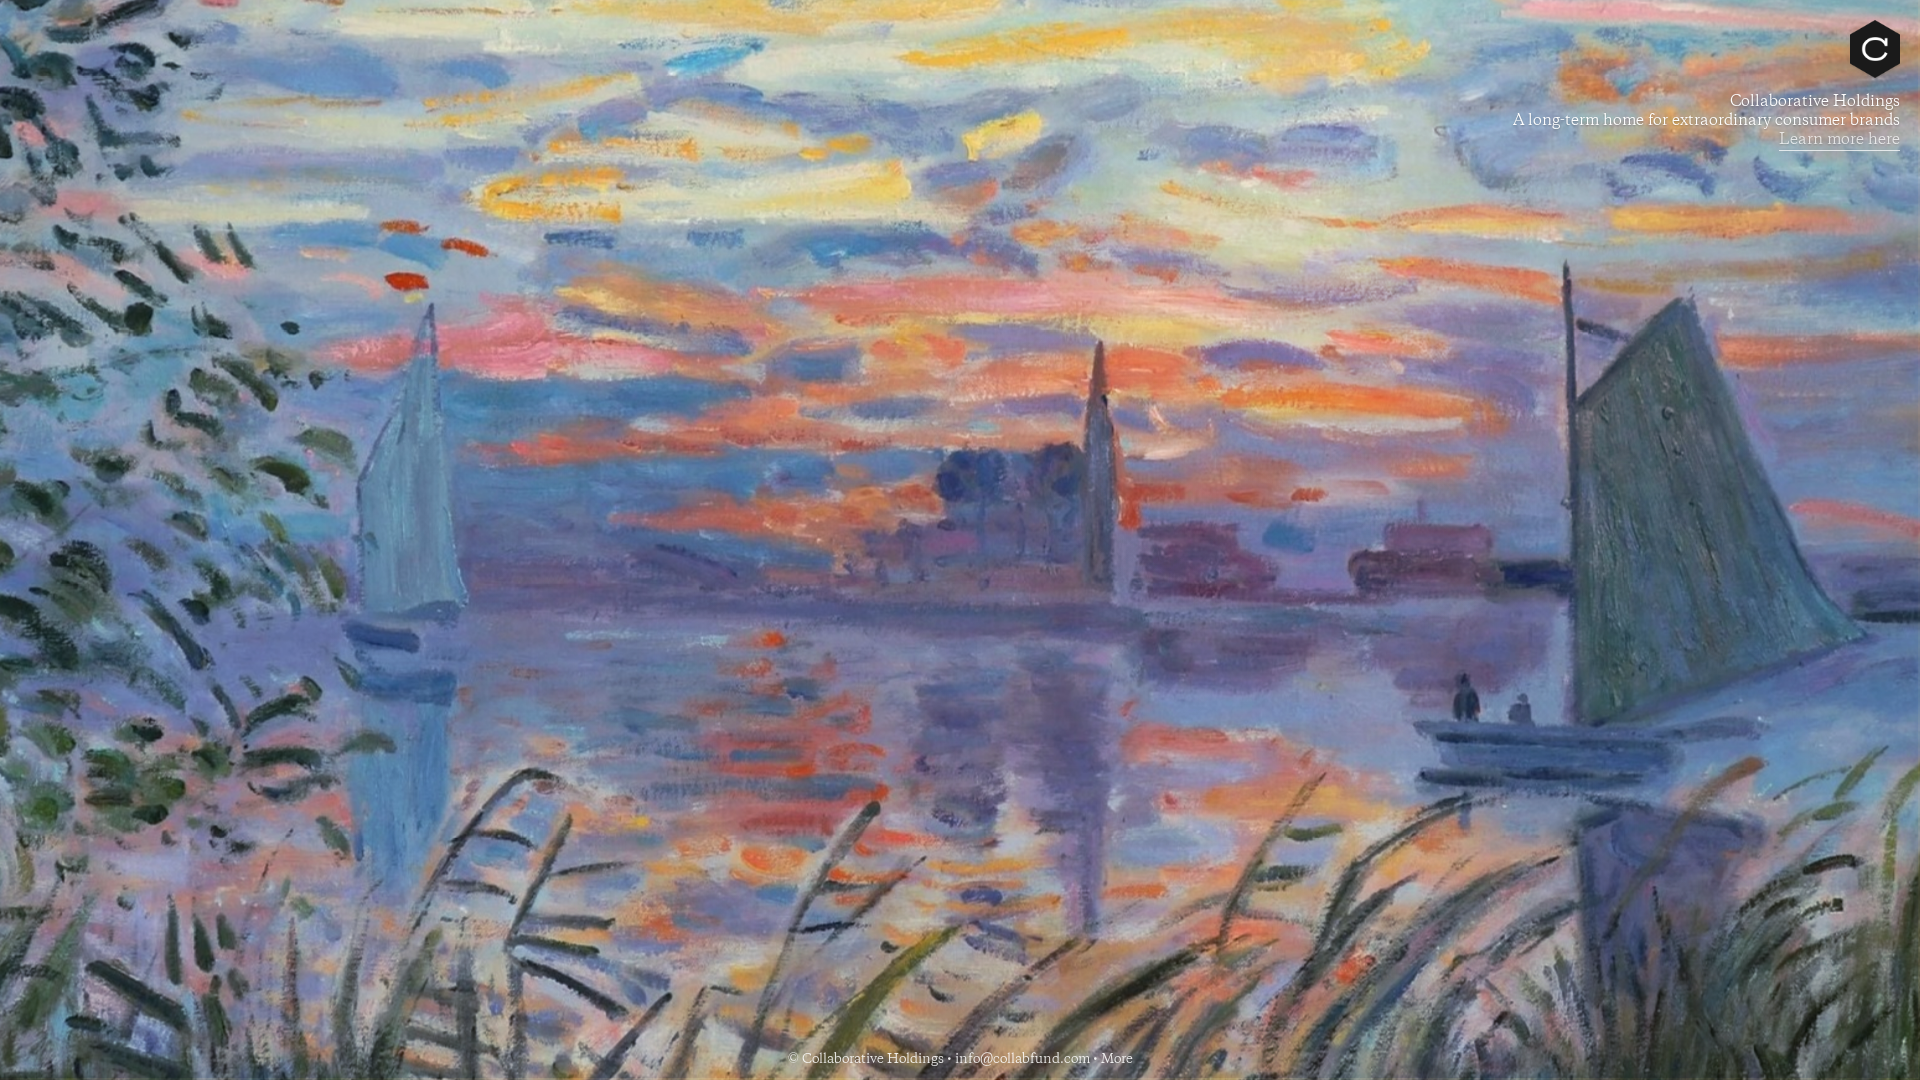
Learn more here (1839, 139)
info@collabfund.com (1022, 1059)
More (1117, 1059)
